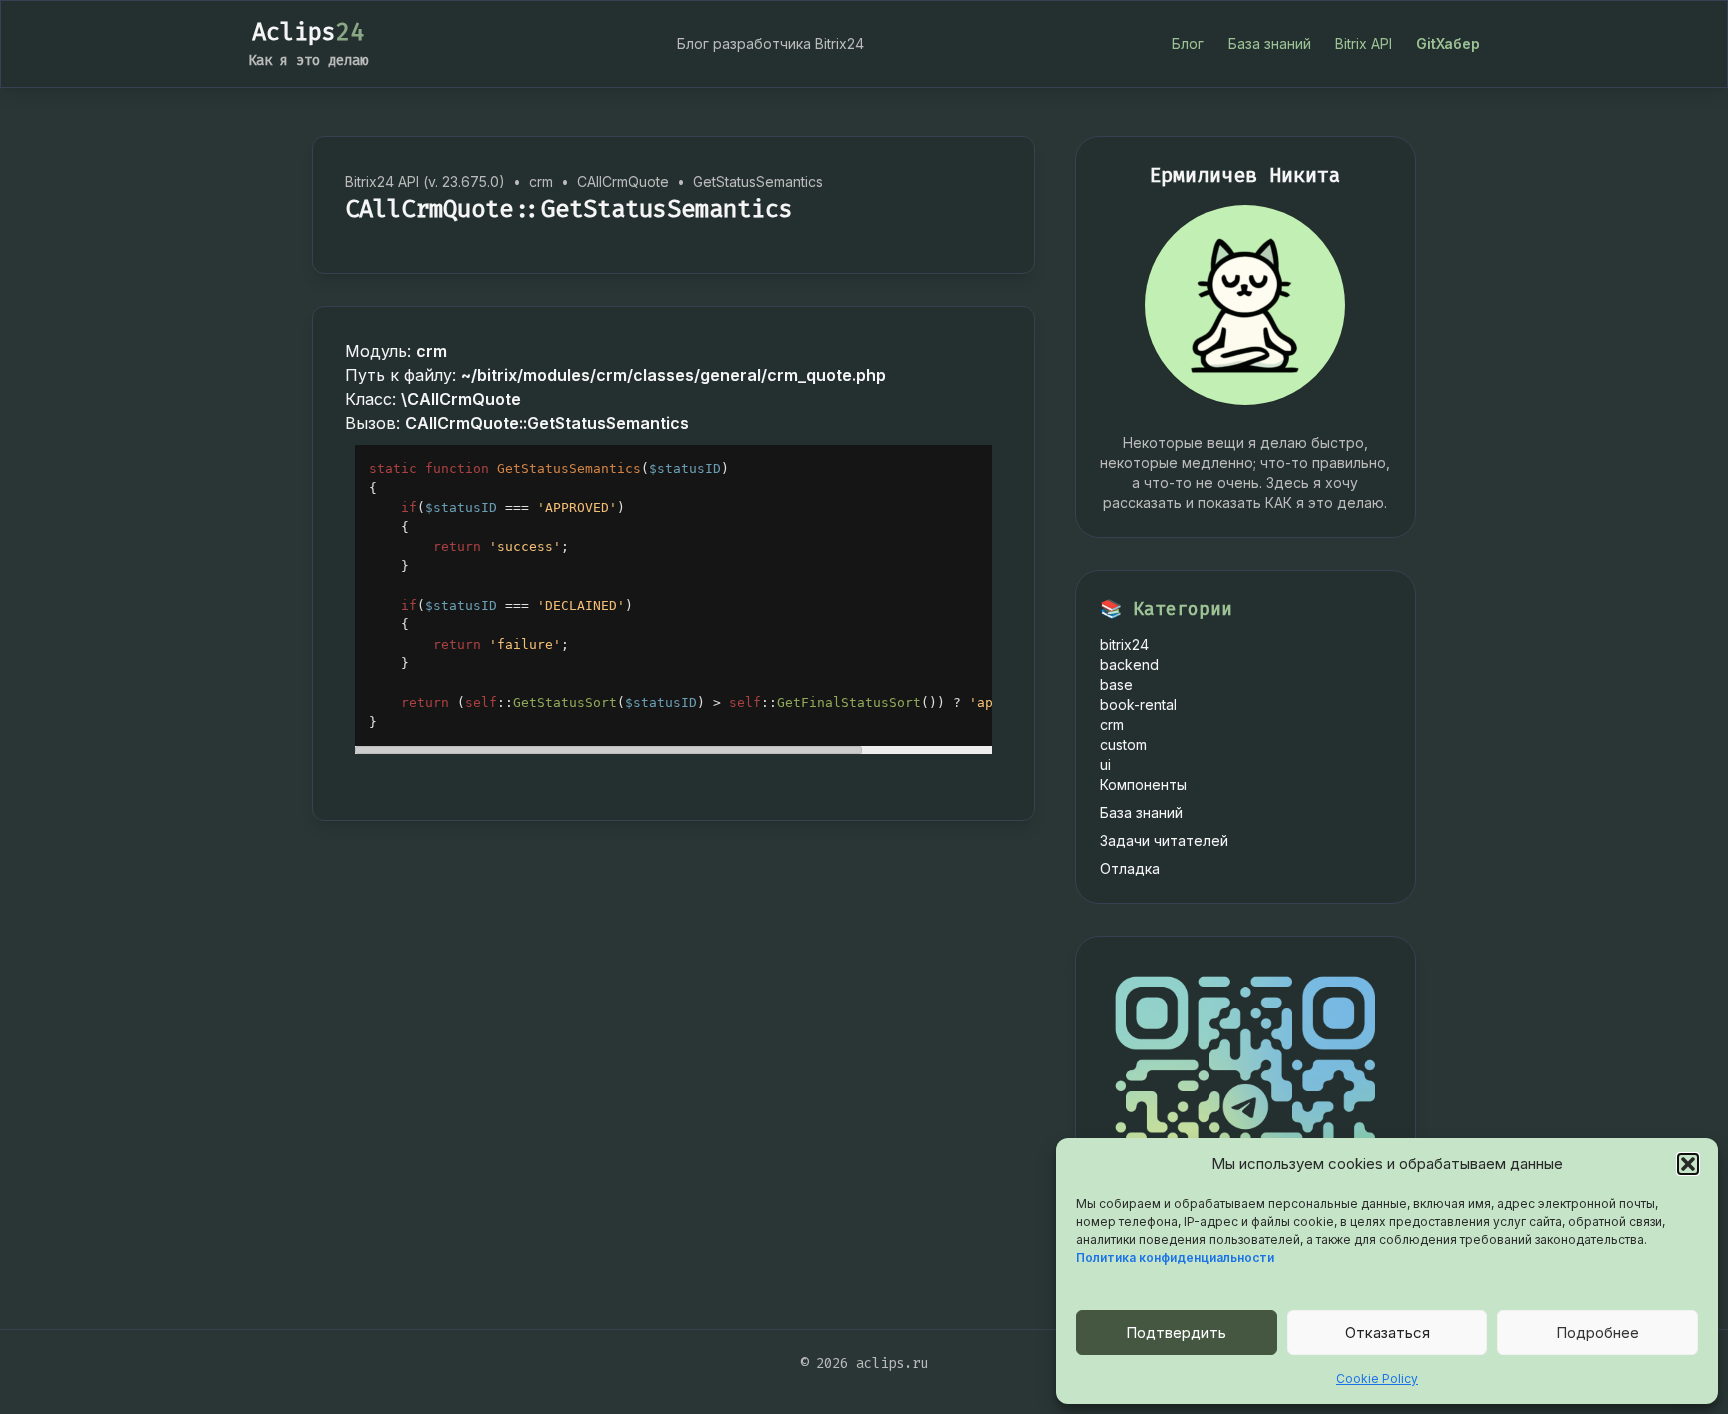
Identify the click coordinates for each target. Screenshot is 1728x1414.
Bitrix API (1363, 43)
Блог (1188, 43)
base (1116, 684)
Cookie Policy (1377, 1378)
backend (1129, 664)
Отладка (1130, 868)
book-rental (1138, 704)
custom (1123, 744)
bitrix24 (1124, 644)
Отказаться (1387, 1332)
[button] (1688, 1164)
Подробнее (1597, 1332)
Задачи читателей (1164, 840)
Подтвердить (1176, 1332)
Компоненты (1143, 784)
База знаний (1269, 43)
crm (1112, 724)
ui (1105, 764)
